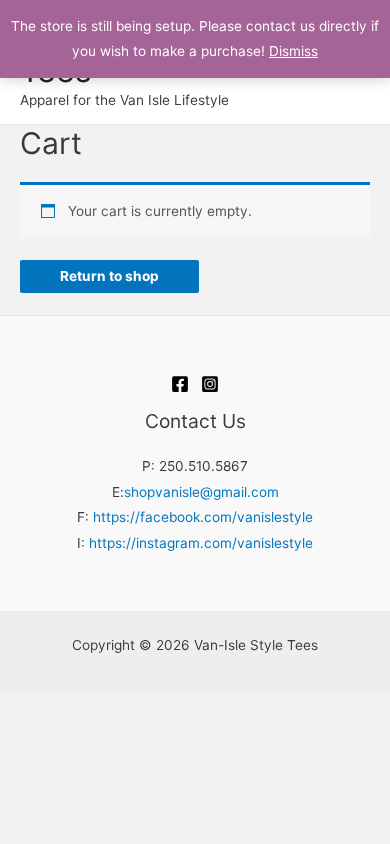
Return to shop (109, 276)
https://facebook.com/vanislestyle (203, 517)
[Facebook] (180, 384)
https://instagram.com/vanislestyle (201, 543)
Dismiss (293, 51)
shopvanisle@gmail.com (201, 492)
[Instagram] (210, 384)
